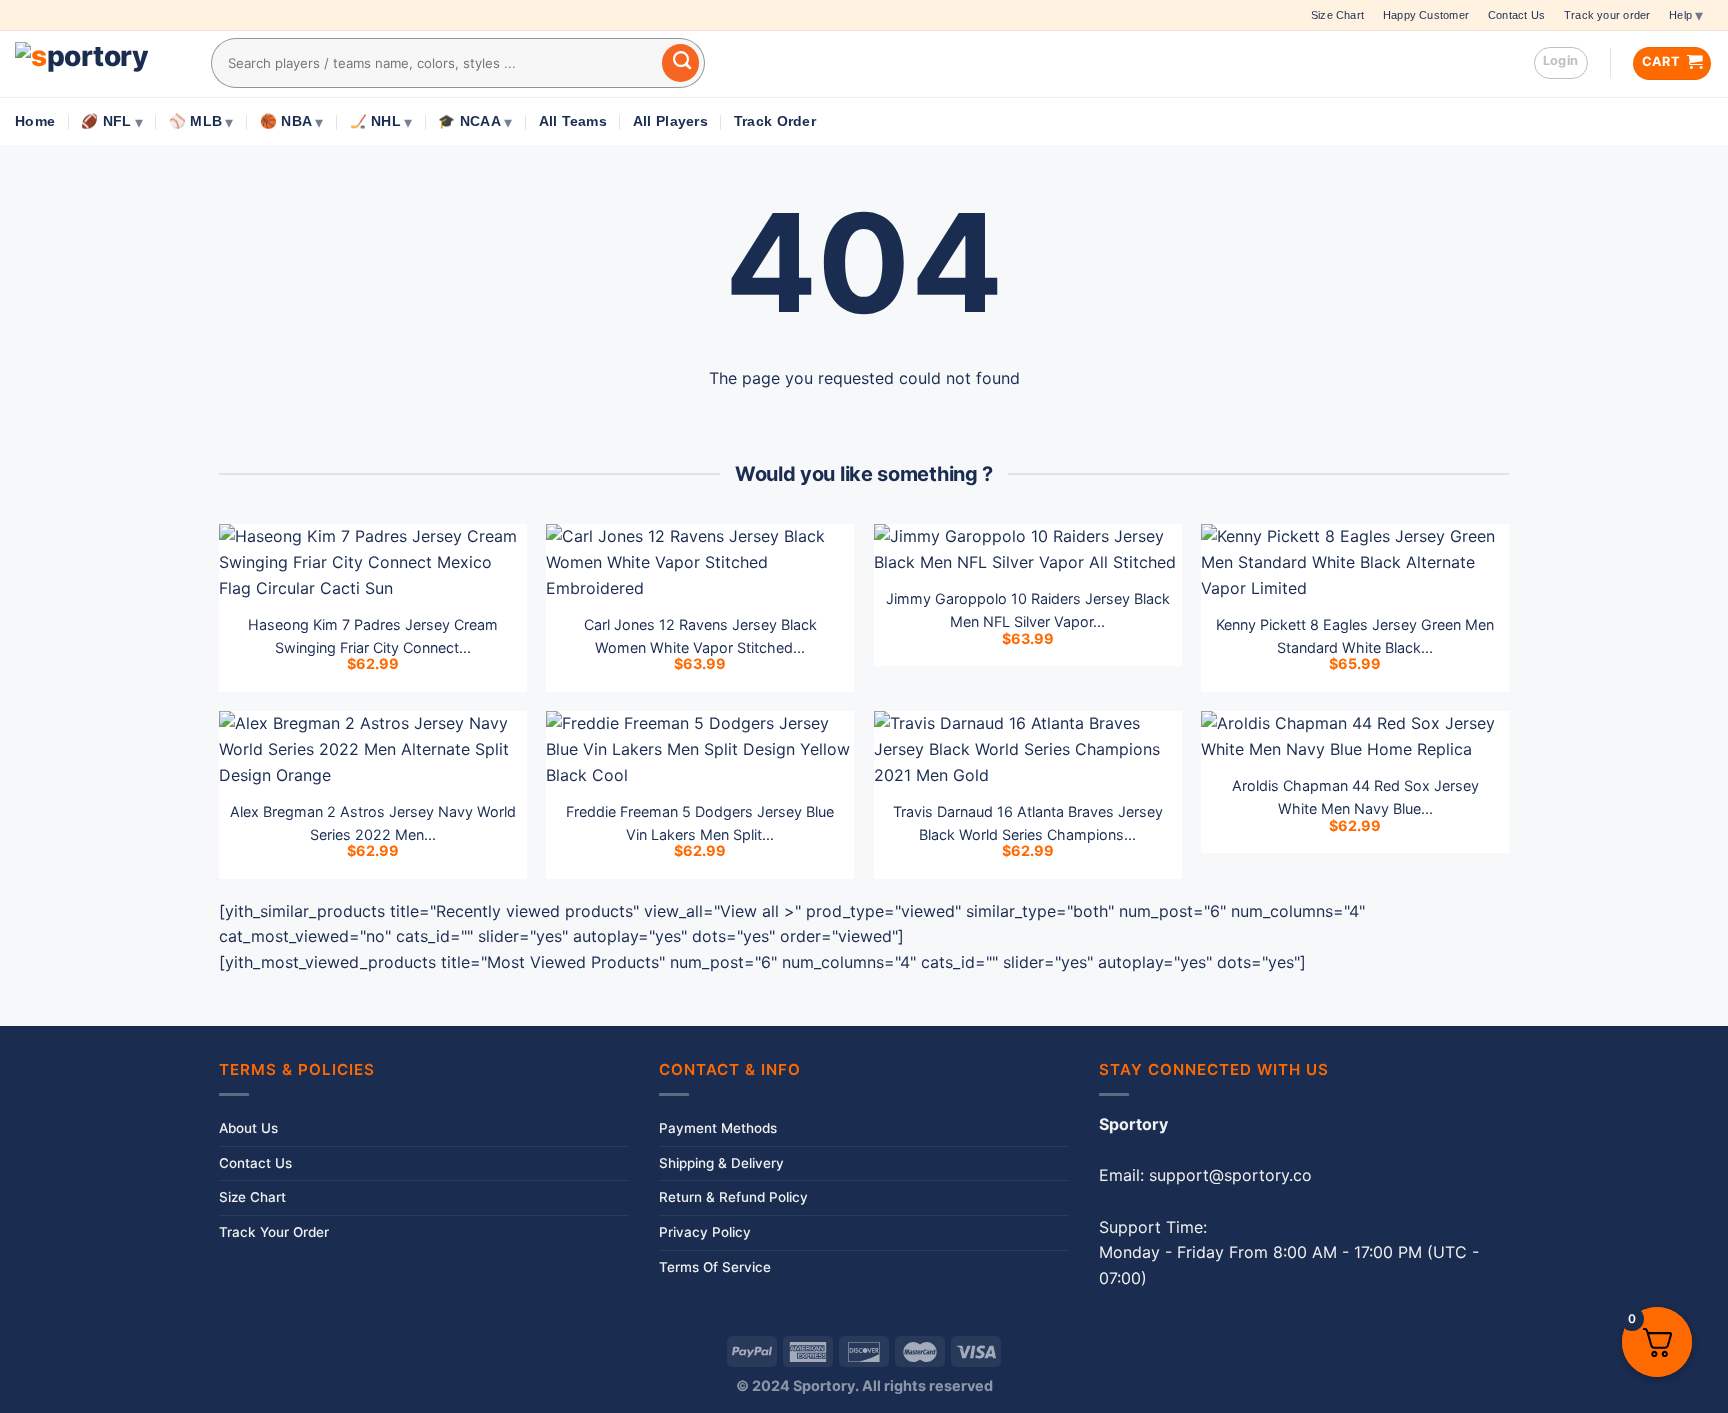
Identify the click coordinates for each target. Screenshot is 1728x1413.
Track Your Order (274, 1232)
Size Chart (1337, 15)
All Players (670, 121)
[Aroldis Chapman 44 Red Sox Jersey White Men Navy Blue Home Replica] (1355, 736)
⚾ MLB (195, 121)
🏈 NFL (106, 121)
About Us (248, 1128)
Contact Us (1516, 15)
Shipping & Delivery (721, 1163)
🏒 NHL (375, 121)
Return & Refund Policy (733, 1197)
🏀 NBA (286, 121)
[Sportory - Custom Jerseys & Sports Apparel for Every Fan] (98, 64)
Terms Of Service (715, 1267)
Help (1680, 15)
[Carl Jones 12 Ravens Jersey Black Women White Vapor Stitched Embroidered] (700, 562)
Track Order (775, 121)
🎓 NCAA (469, 121)
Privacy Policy (705, 1232)
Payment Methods (718, 1128)
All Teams (573, 121)
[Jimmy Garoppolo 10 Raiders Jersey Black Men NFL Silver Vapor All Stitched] (1028, 549)
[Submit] (681, 63)
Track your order (1607, 15)
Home (35, 121)
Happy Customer (1426, 15)
